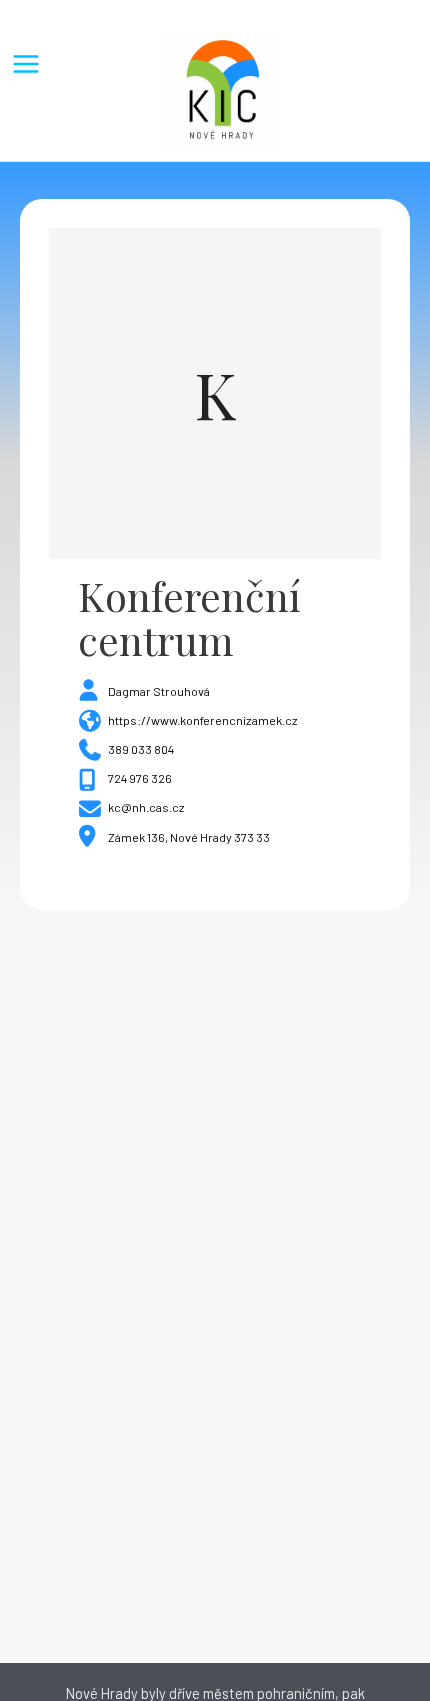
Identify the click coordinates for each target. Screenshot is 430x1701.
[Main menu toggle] (26, 64)
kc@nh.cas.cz (146, 807)
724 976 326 (140, 778)
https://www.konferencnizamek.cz (203, 720)
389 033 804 (141, 749)
